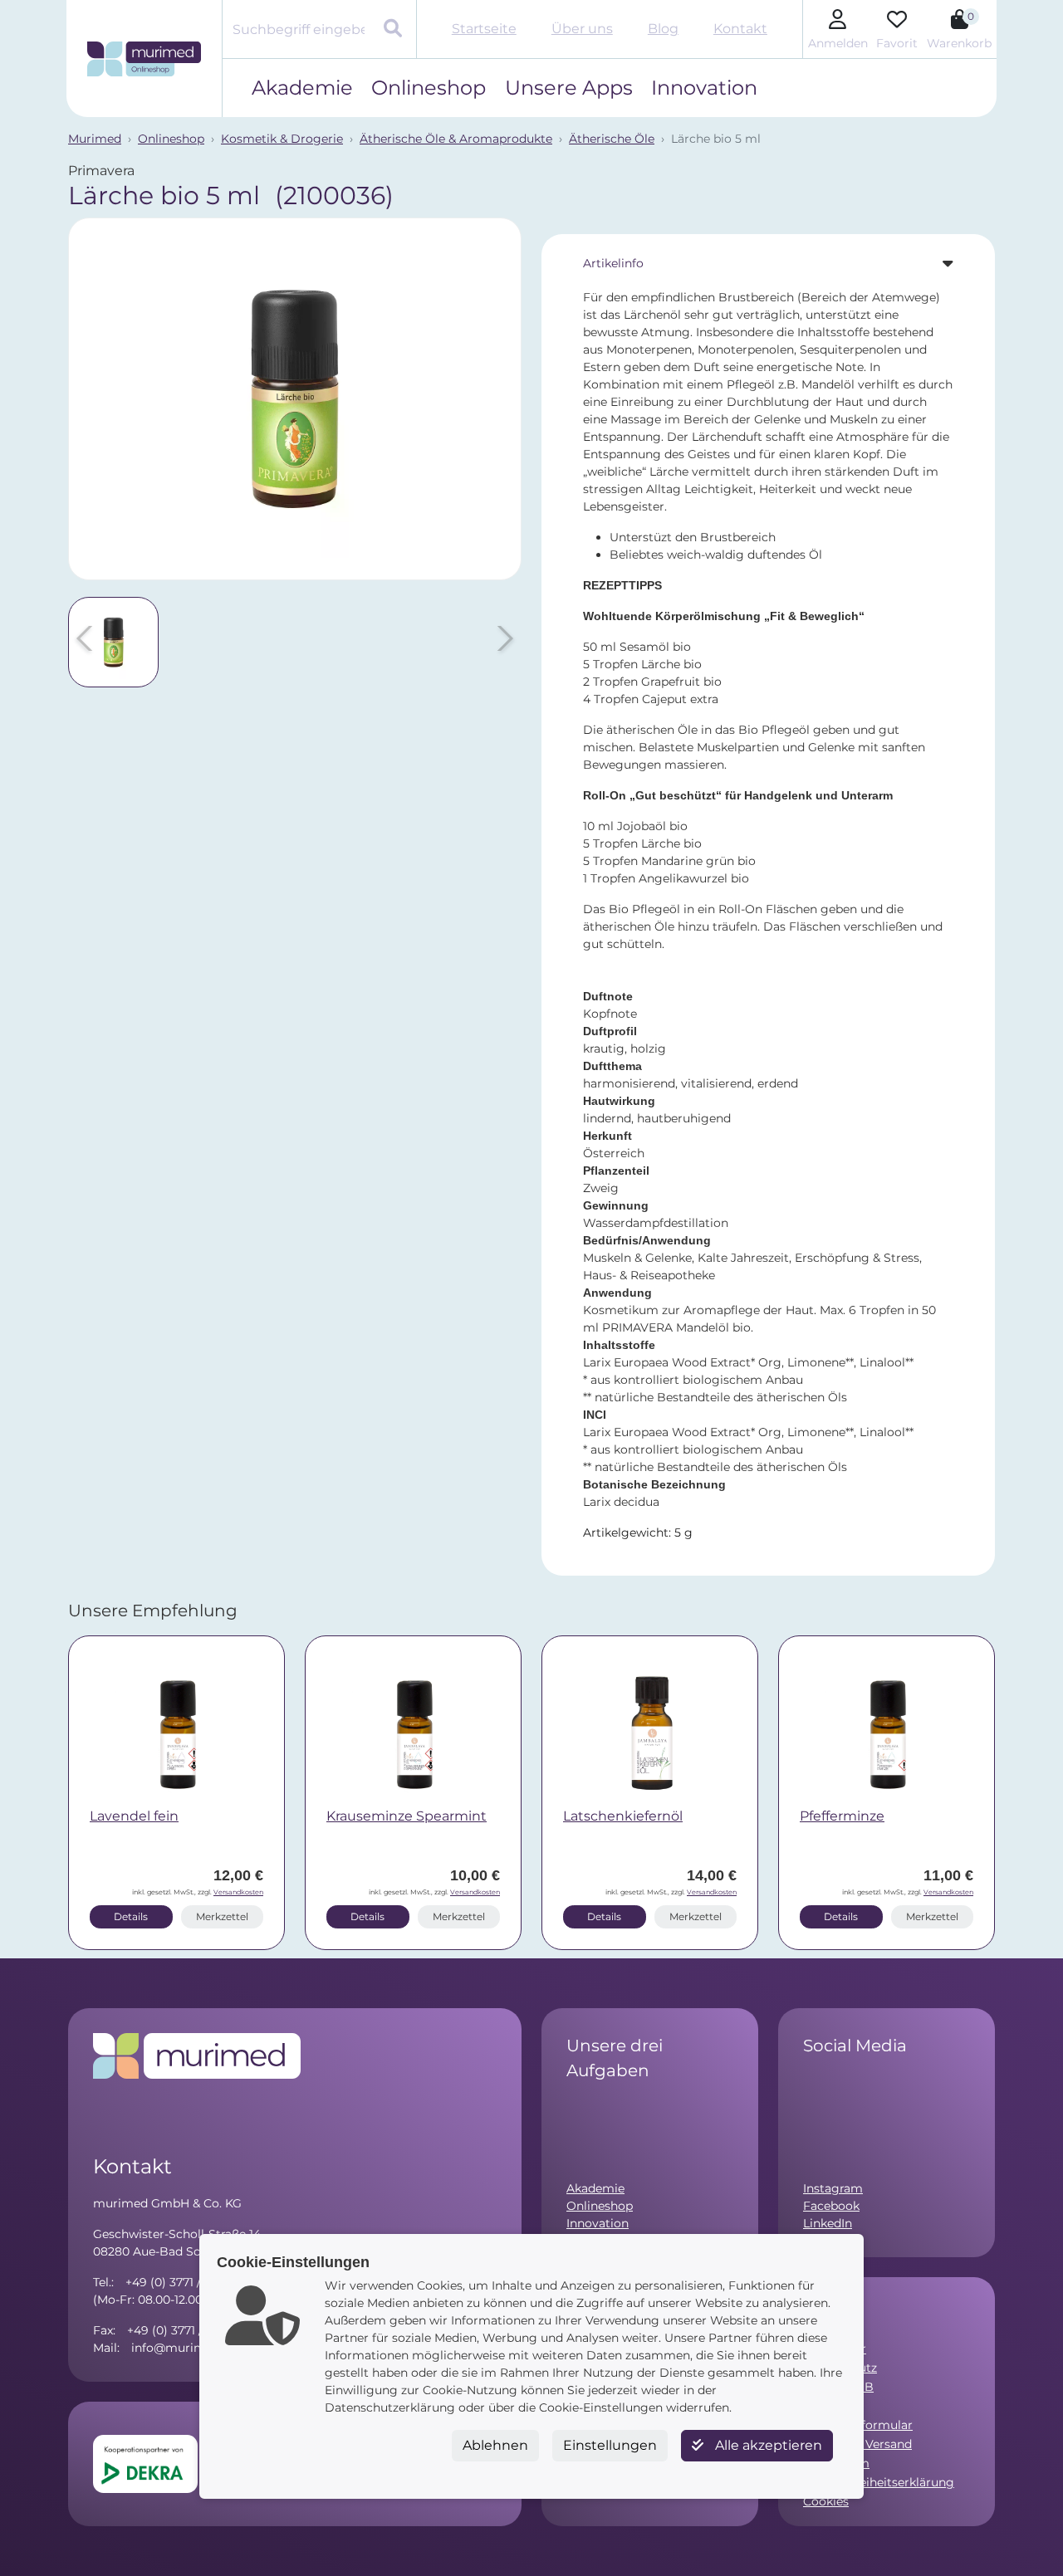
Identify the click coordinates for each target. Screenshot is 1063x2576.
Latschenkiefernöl (623, 1816)
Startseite (484, 29)
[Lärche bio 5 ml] (295, 399)
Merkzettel (222, 1916)
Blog (663, 29)
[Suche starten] (395, 30)
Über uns (582, 29)
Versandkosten (238, 1892)
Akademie (302, 88)
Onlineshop (429, 88)
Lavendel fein (134, 1816)
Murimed (95, 139)
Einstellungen (610, 2445)
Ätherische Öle (612, 139)
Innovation (704, 88)
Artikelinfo (613, 263)
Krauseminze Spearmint (407, 1816)
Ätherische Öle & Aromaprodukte (456, 139)
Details (131, 1916)
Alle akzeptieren (767, 2445)
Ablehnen (495, 2445)
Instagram (833, 2188)
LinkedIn (828, 2223)
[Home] (144, 59)
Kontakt (740, 29)
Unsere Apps (569, 88)
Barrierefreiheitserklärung (879, 2482)
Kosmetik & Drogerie (282, 139)
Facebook (831, 2206)
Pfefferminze (842, 1816)
